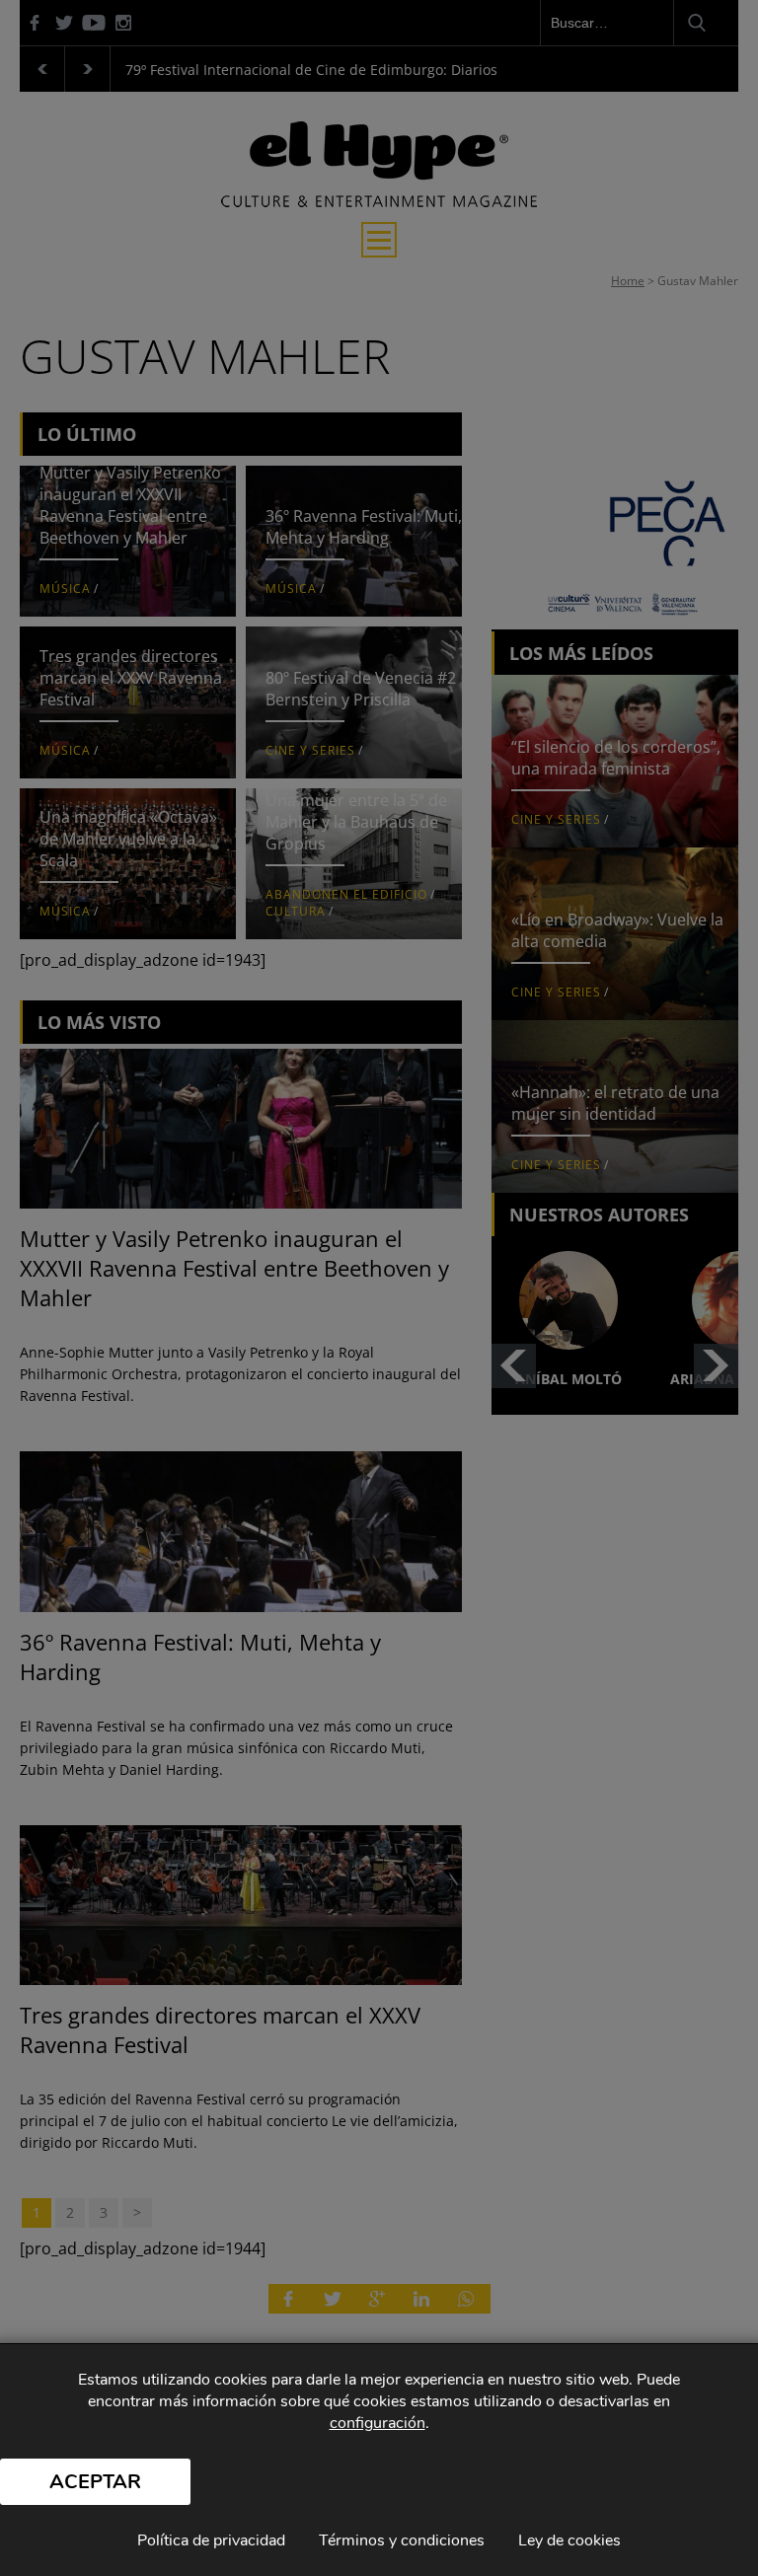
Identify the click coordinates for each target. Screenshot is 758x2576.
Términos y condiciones (402, 2540)
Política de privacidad (211, 2540)
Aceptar (95, 2482)
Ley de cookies (569, 2540)
